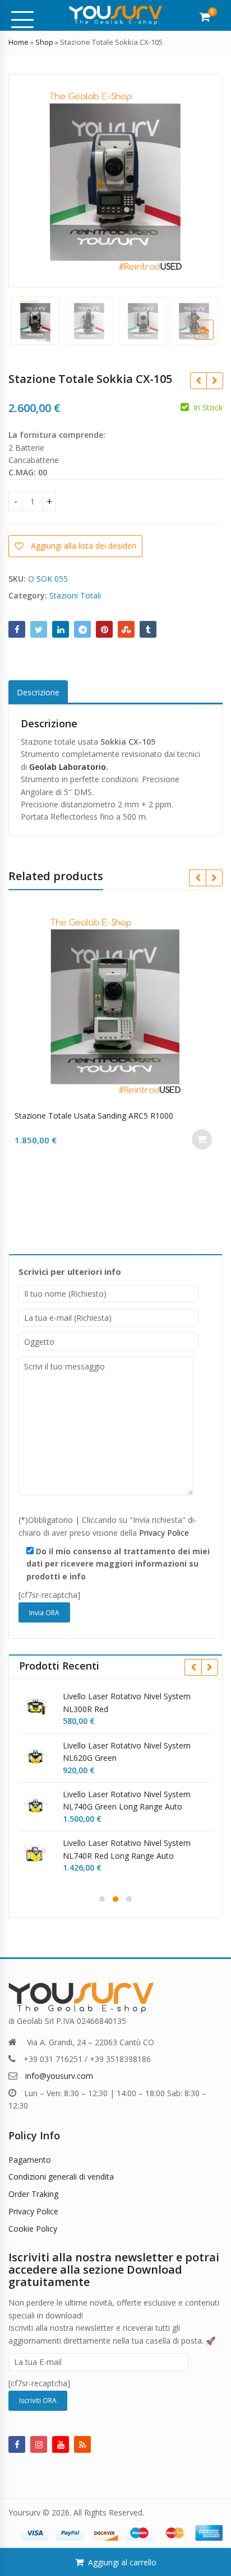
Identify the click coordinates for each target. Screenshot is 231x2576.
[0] (205, 17)
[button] (213, 339)
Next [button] (202, 179)
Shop (44, 42)
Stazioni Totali (75, 595)
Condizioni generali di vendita (61, 2177)
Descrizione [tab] (38, 692)
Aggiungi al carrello (122, 2562)
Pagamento (30, 2160)
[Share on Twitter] (39, 629)
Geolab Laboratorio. (69, 767)
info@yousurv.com (59, 2076)
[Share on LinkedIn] (61, 629)
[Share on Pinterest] (104, 629)
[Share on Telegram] (82, 629)
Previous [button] (29, 179)
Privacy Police (164, 1533)
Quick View (121, 1116)
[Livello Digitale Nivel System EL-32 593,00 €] (198, 381)
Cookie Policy (33, 2229)
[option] (115, 181)
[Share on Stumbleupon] (126, 629)
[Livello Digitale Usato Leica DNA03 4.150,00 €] (214, 381)
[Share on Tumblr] (148, 629)
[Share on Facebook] (17, 629)
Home (19, 42)
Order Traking (33, 2194)
